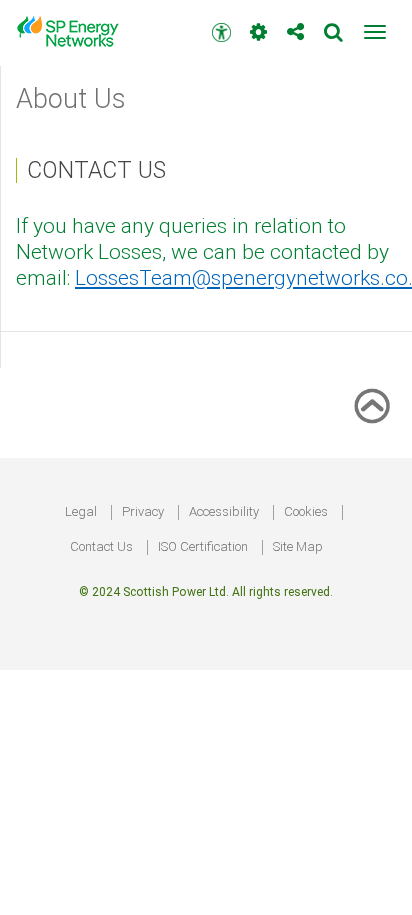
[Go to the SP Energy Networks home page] (75, 31)
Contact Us (101, 546)
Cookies (306, 511)
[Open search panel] (333, 24)
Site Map (298, 546)
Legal (81, 511)
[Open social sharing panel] (295, 24)
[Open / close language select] (258, 24)
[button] (375, 32)
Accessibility (224, 511)
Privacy (143, 511)
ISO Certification (203, 546)
